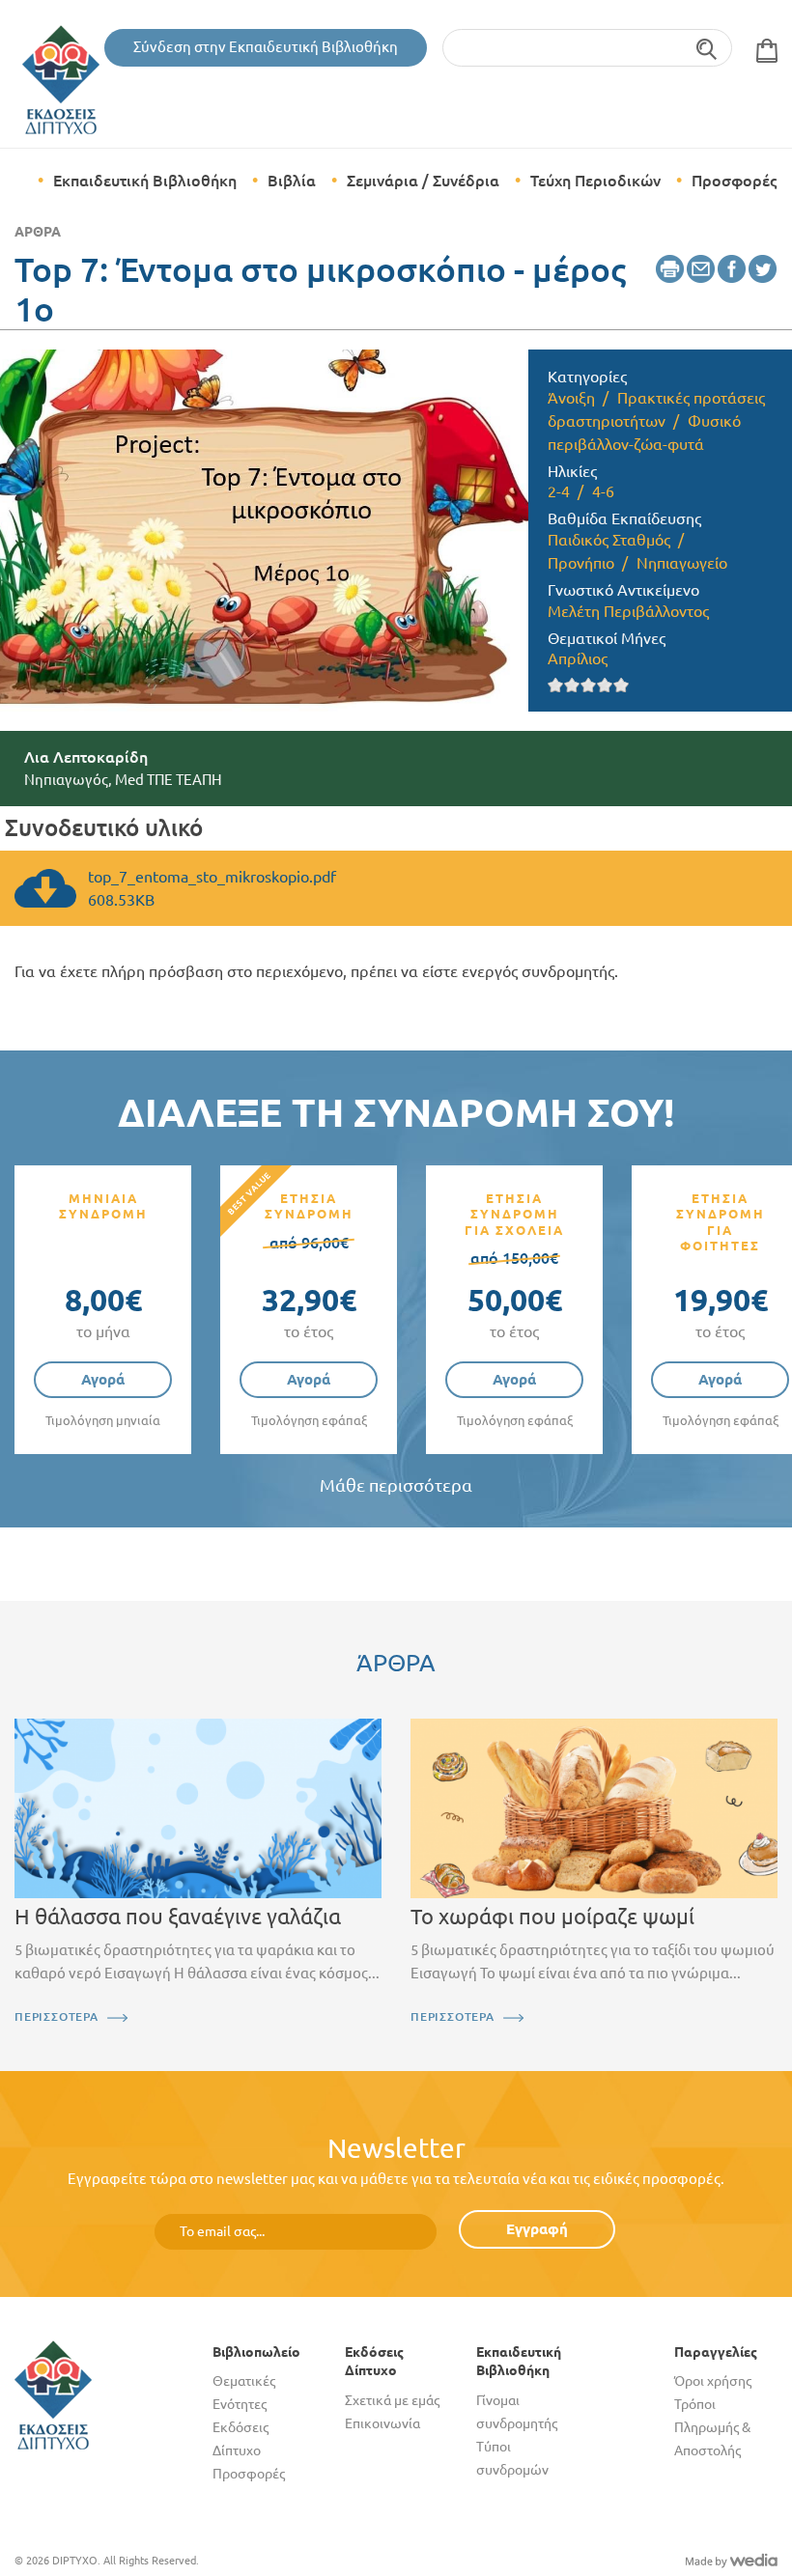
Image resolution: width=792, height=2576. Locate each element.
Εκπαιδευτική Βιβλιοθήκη (145, 181)
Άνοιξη (571, 398)
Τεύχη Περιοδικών (595, 181)
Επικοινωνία (382, 2423)
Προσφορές (734, 181)
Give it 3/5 (589, 685)
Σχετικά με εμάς (392, 2400)
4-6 (603, 491)
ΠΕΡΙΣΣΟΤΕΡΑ (57, 2016)
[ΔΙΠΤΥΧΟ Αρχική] (53, 2394)
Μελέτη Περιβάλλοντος (628, 611)
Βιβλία (292, 181)
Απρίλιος (578, 658)
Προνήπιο (581, 563)
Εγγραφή (537, 2229)
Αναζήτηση (707, 48)
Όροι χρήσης (713, 2381)
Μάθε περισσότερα (396, 1485)
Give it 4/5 (605, 685)
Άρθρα (38, 232)
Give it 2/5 (572, 685)
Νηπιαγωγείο (682, 563)
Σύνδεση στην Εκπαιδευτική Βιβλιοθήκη (266, 47)
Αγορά (103, 1379)
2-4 (559, 491)
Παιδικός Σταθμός (609, 540)
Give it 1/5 (556, 685)
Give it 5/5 (622, 685)
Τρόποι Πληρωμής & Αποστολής (712, 2427)
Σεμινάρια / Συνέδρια (423, 181)
